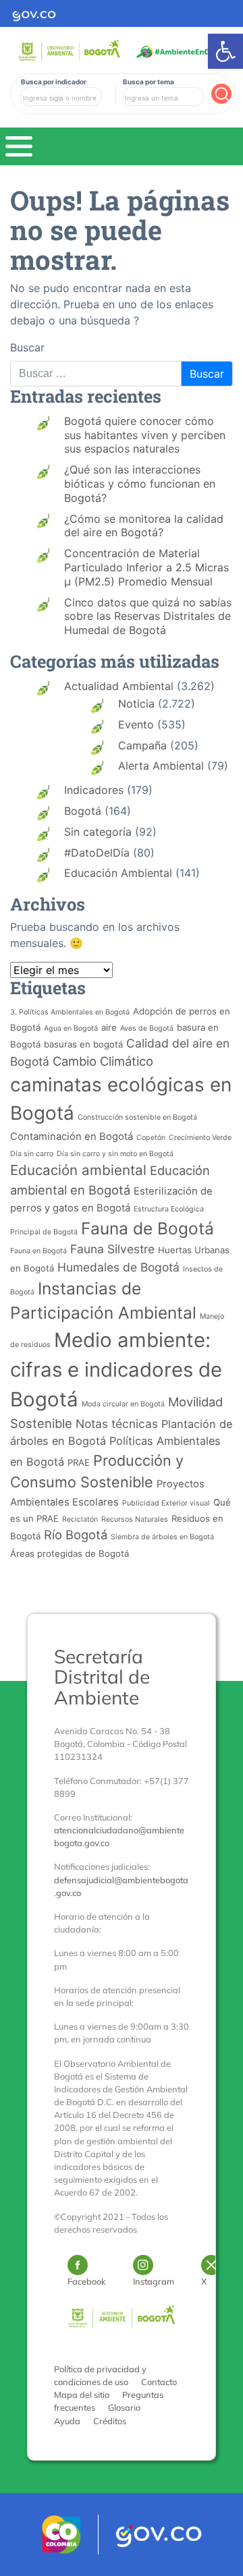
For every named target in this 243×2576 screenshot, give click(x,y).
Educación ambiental (78, 1170)
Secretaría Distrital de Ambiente (102, 1677)
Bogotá (83, 811)
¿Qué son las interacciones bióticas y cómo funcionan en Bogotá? (140, 484)
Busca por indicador (54, 82)
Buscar (27, 347)
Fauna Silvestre (112, 1249)
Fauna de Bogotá (147, 1228)
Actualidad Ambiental (119, 686)
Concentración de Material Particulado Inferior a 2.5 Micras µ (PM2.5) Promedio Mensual (146, 567)
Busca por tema (148, 82)
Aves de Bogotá (147, 1028)
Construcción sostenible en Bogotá (137, 1117)
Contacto (159, 2382)
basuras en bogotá (83, 1044)
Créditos (110, 2421)
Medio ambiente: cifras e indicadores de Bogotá (116, 1370)
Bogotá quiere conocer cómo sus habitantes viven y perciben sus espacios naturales (145, 435)
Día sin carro (32, 1154)
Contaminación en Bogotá (72, 1137)
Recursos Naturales (135, 1519)
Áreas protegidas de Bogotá (70, 1553)
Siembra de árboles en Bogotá (162, 1537)
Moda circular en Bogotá (123, 1404)
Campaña (142, 745)
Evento (136, 724)
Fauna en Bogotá (38, 1251)
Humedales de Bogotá (118, 1267)
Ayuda (67, 2421)
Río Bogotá (76, 1535)
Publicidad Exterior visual (166, 1503)
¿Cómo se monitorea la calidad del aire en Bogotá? (144, 526)
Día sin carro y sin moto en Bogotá (115, 1154)
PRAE (79, 1462)
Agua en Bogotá (71, 1028)
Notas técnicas (117, 1424)
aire (109, 1027)
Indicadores (94, 790)
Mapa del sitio (82, 2395)
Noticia (136, 704)
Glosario (124, 2407)
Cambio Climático (103, 1061)
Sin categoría (98, 832)
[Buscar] (221, 94)
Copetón (151, 1138)
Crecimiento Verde (200, 1138)
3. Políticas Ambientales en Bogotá (70, 1012)
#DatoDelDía (97, 853)
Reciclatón (80, 1519)
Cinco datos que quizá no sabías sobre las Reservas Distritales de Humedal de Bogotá (148, 617)
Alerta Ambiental (161, 766)
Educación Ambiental (118, 873)
